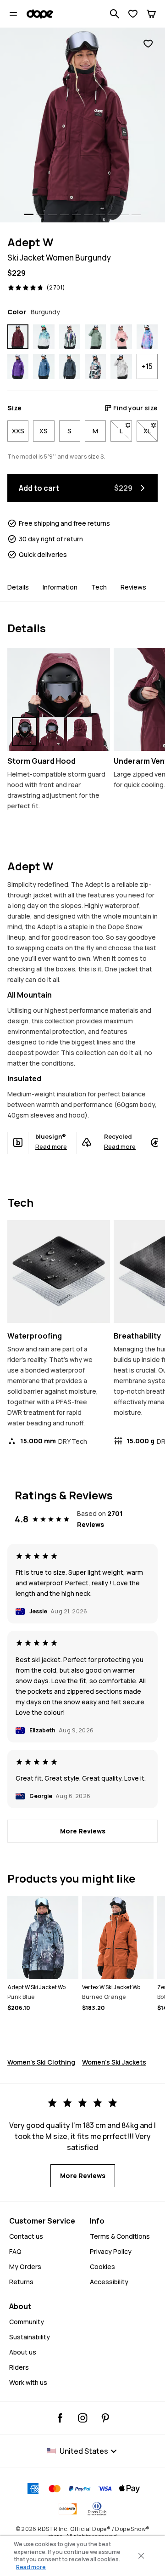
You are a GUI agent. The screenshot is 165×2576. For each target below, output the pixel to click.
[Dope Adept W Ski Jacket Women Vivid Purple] (18, 366)
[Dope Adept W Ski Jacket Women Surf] (44, 337)
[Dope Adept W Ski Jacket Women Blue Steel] (44, 366)
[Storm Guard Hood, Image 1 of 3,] (24, 732)
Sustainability (30, 2337)
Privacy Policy (111, 2251)
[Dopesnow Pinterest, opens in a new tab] (105, 2418)
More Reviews (83, 1831)
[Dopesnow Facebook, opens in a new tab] (60, 2418)
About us (23, 2352)
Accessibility (109, 2282)
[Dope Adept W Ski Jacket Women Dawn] (147, 337)
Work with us (28, 2382)
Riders (19, 2367)
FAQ (15, 2251)
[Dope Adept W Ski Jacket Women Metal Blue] (70, 366)
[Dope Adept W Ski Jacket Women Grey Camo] (121, 366)
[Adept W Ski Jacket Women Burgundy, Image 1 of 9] (82, 125)
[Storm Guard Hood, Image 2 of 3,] (52, 732)
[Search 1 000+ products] (115, 14)
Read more (51, 1146)
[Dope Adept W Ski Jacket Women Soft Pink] (121, 337)
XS (44, 431)
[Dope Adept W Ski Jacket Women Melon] (95, 366)
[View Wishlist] (133, 14)
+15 (147, 366)
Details (18, 587)
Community (27, 2322)
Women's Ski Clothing (41, 2062)
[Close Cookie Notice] (141, 2556)
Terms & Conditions (120, 2236)
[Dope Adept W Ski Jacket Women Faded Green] (95, 337)
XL (151, 431)
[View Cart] (151, 14)
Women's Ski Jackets (114, 2062)
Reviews (133, 587)
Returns (21, 2282)
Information (60, 587)
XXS (18, 431)
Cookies (102, 2267)
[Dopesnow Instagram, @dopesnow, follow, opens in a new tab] (83, 2418)
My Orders (25, 2267)
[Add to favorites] (148, 44)
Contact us (26, 2236)
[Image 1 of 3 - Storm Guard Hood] (59, 699)
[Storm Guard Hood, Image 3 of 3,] (79, 732)
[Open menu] (13, 14)
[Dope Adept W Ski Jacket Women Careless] (70, 337)
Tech (99, 587)
